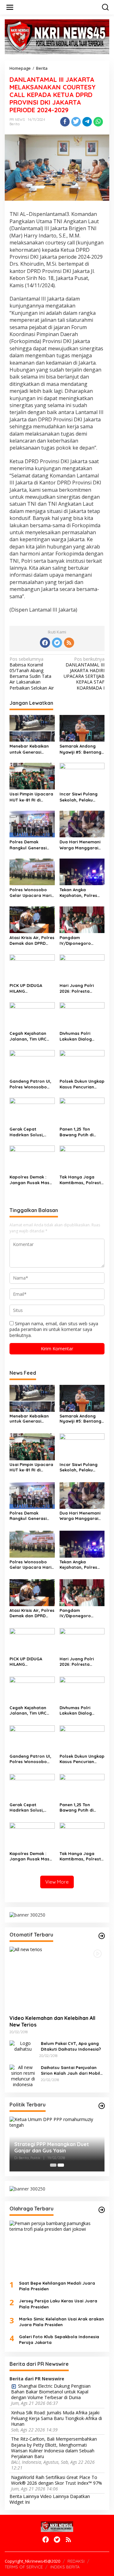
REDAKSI (76, 2561)
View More (57, 1882)
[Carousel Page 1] (53, 2165)
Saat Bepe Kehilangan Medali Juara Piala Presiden (57, 2286)
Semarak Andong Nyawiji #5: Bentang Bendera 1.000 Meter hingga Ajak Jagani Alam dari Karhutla (82, 749)
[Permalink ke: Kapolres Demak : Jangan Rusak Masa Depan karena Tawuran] (32, 1158)
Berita (15, 124)
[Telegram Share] (87, 122)
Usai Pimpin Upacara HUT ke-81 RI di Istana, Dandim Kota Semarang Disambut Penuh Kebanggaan (31, 797)
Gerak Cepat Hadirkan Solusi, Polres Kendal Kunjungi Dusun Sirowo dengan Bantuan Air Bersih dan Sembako (29, 1132)
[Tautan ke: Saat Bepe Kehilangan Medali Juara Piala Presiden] (57, 2248)
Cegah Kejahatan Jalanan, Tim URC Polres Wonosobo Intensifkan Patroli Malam (29, 1036)
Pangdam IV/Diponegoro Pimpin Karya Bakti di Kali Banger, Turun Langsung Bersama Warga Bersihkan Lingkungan (82, 941)
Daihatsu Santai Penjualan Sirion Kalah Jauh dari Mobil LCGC (70, 2070)
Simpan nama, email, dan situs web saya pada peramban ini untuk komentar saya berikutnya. (54, 1329)
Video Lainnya (54, 2496)
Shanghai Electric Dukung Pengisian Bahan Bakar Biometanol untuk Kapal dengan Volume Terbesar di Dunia (51, 2392)
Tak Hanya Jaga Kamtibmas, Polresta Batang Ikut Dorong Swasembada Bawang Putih (82, 1180)
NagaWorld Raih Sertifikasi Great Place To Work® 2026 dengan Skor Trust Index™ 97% (57, 2480)
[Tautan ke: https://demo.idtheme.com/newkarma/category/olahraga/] (102, 2210)
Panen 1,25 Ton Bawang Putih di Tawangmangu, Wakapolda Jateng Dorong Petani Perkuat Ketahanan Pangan (80, 1132)
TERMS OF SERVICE (24, 2567)
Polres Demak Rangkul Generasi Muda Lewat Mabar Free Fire (30, 845)
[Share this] (65, 122)
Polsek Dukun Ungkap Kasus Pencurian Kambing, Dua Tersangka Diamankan (82, 1084)
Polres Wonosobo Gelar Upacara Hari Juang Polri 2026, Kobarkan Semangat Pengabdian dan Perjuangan (31, 893)
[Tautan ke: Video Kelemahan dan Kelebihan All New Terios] (57, 1978)
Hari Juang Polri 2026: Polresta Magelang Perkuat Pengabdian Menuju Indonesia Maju (80, 988)
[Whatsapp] (98, 122)
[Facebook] (45, 643)
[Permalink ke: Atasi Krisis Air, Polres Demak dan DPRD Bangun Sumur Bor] (32, 919)
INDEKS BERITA (65, 2567)
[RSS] (69, 643)
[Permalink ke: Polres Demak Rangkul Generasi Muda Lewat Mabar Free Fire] (32, 824)
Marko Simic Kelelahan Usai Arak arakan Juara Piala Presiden (61, 2322)
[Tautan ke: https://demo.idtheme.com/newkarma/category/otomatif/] (102, 1936)
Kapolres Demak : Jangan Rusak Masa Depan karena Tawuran (31, 1180)
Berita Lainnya (24, 2496)
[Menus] (10, 7)
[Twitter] (57, 643)
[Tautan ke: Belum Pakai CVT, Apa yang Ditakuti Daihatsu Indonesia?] (23, 2046)
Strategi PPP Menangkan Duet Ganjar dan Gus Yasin (52, 2148)
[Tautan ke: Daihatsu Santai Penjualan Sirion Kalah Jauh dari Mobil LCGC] (23, 2076)
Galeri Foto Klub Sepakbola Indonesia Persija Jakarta (59, 2339)
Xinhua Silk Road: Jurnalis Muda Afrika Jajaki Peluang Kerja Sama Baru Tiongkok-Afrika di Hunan (57, 2418)
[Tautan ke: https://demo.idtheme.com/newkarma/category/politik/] (102, 2106)
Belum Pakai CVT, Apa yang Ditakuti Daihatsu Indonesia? (71, 2046)
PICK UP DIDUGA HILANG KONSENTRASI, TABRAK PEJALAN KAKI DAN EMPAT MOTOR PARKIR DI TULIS (32, 988)
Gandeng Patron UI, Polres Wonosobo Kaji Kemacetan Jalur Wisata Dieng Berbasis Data (30, 1084)
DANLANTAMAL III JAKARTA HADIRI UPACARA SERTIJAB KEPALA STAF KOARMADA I (84, 674)
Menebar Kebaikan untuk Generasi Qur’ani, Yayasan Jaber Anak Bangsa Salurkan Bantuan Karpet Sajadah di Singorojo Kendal (30, 749)
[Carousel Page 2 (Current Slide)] (61, 2165)
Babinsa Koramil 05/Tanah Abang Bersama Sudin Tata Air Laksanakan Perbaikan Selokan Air (32, 674)
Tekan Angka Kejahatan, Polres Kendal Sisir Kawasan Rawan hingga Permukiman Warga (82, 893)
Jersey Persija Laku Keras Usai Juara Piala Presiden (58, 2304)
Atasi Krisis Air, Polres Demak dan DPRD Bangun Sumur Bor (32, 941)
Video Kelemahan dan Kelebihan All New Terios (52, 2021)
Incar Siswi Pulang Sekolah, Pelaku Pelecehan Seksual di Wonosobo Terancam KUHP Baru (82, 797)
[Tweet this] (76, 122)
